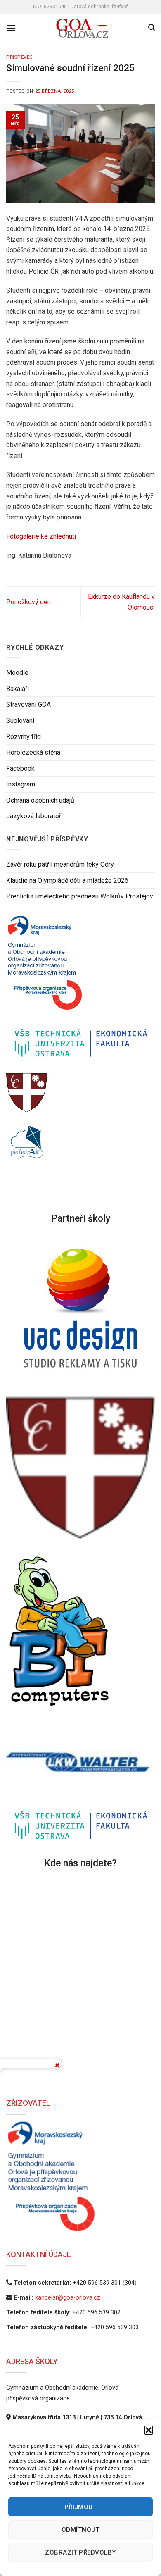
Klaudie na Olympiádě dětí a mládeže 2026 (67, 881)
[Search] (152, 27)
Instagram (21, 785)
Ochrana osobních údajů (40, 800)
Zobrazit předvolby (80, 2552)
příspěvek (19, 57)
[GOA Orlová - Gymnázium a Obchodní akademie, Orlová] (82, 28)
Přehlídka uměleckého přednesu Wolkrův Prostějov (80, 897)
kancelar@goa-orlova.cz (68, 2298)
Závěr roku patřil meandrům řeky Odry (60, 865)
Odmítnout (80, 2530)
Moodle (17, 673)
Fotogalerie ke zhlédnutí (41, 536)
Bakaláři (18, 689)
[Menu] (11, 28)
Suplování (20, 721)
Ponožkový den (28, 602)
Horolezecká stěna (33, 753)
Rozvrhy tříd (24, 737)
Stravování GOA (28, 705)
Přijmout (81, 2507)
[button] (149, 2430)
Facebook (20, 769)
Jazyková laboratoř (34, 816)
